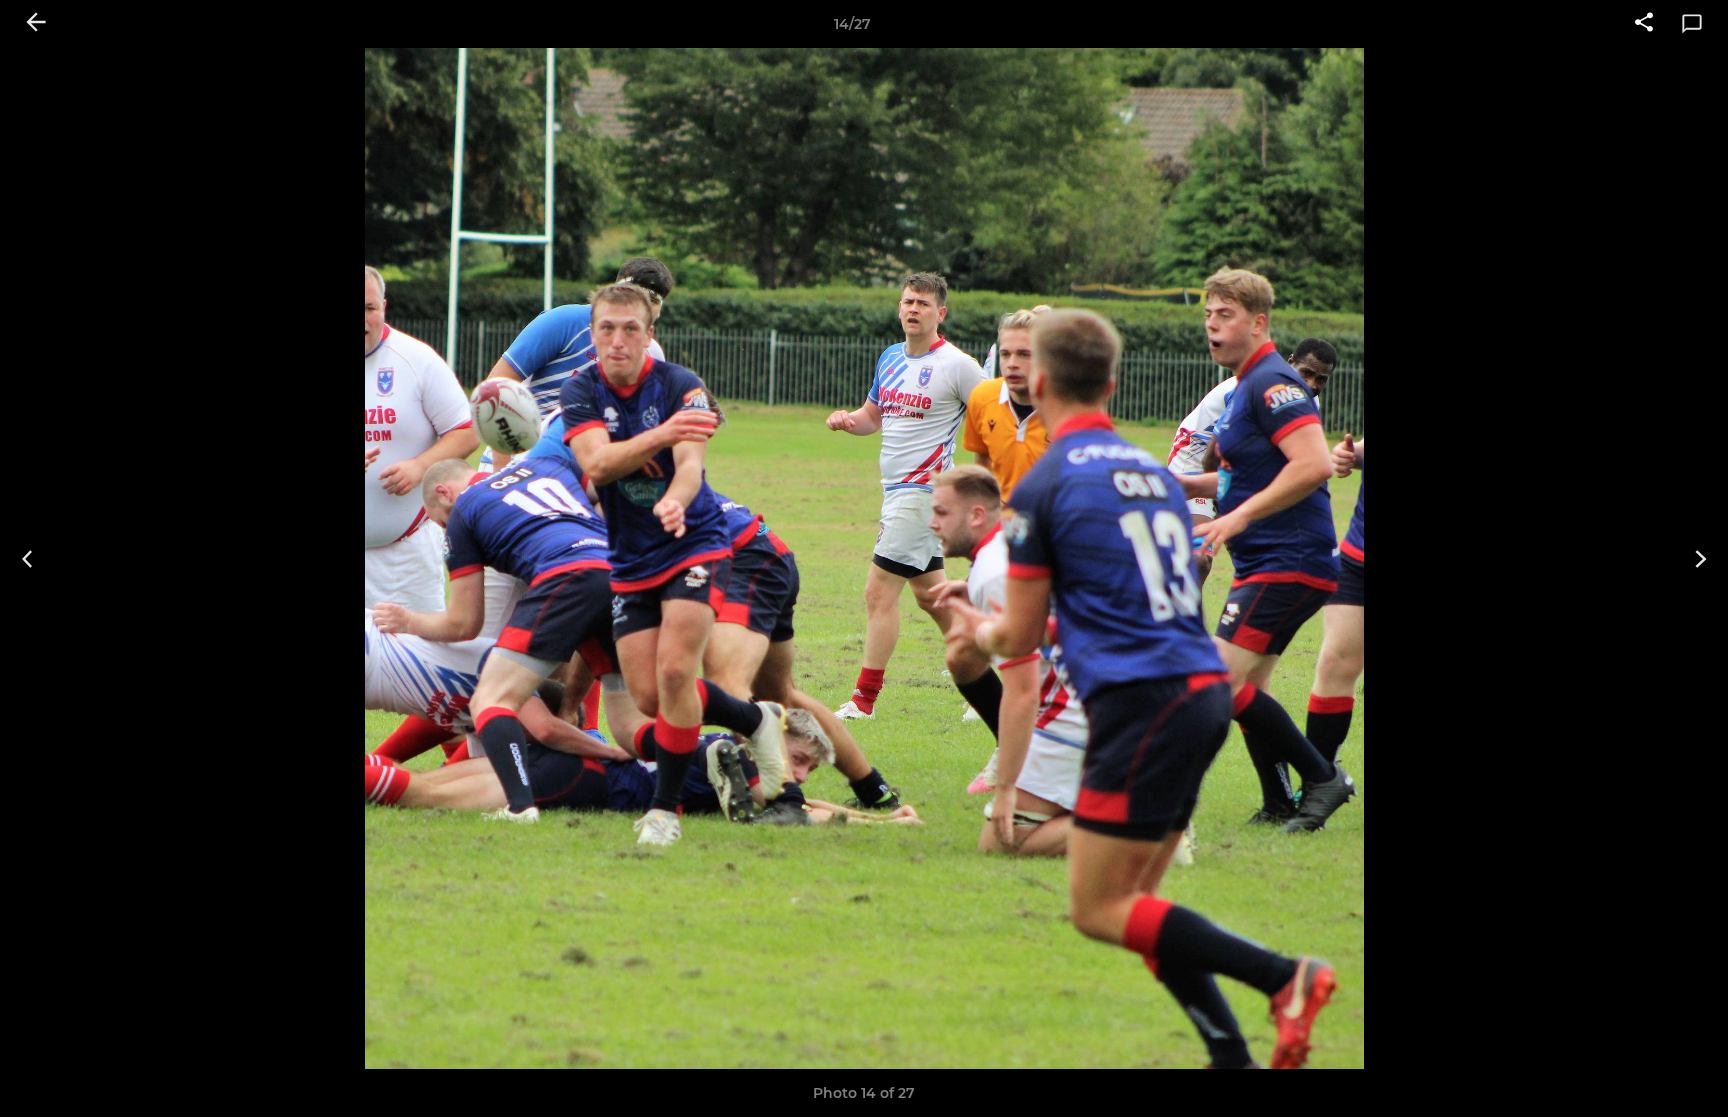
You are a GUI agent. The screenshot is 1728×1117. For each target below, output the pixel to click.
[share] (1644, 24)
